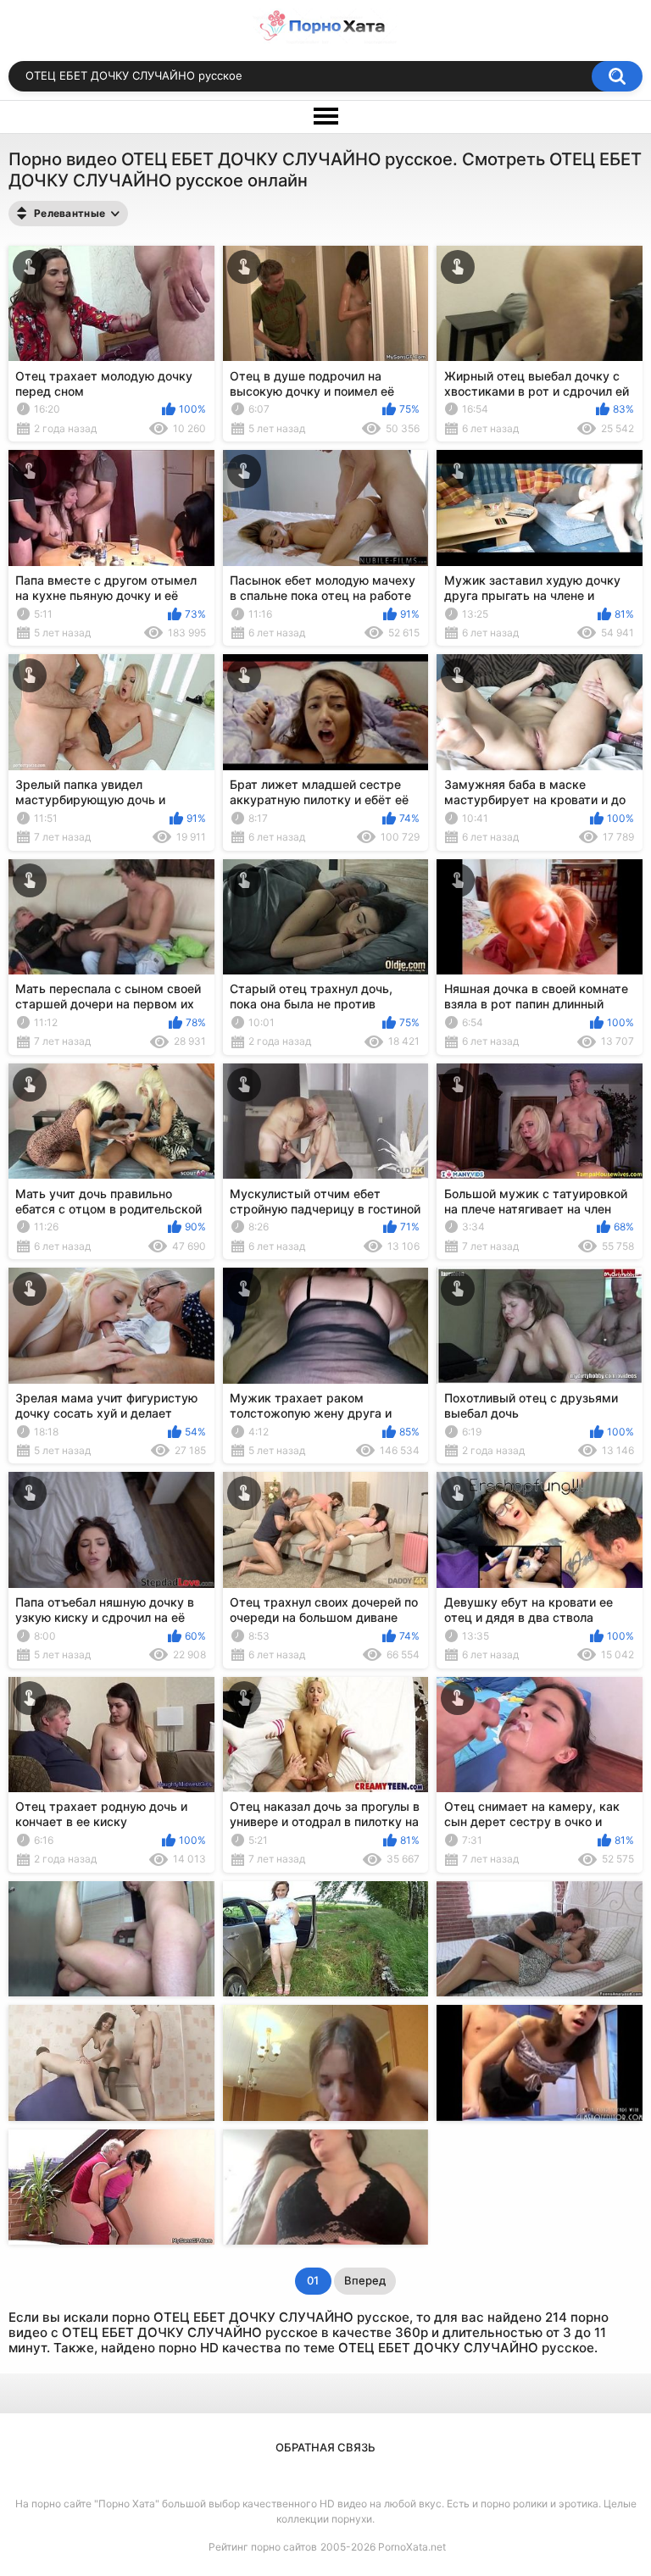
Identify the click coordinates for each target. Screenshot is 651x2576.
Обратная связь (325, 2447)
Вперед (365, 2280)
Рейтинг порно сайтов (263, 2547)
